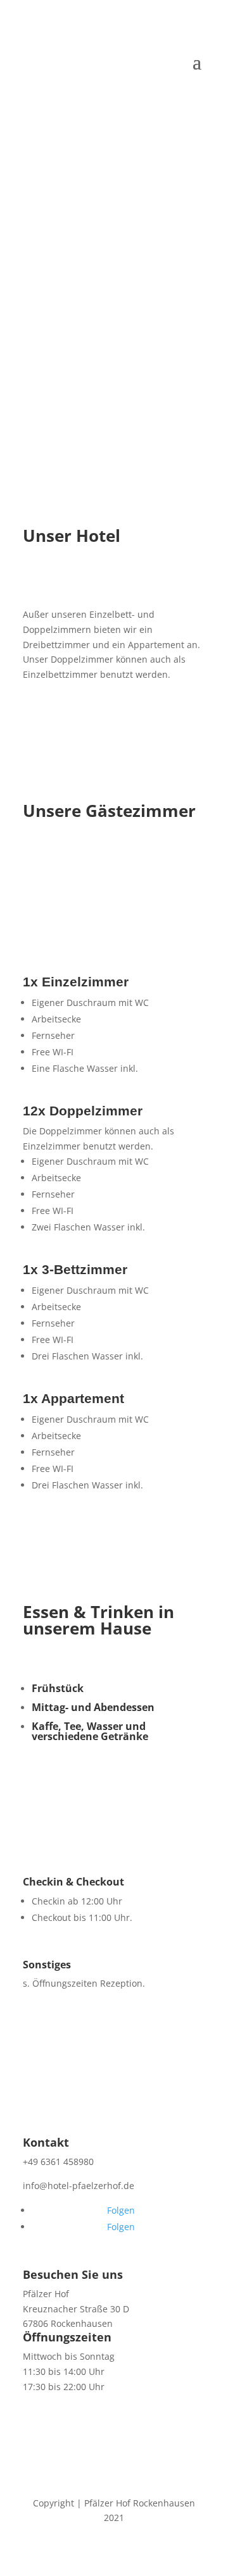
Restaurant (81, 358)
